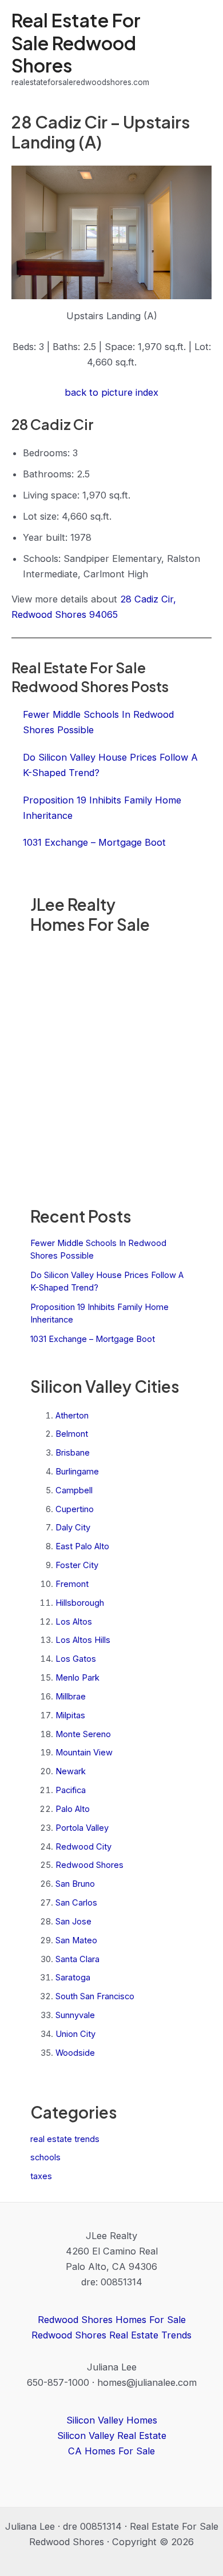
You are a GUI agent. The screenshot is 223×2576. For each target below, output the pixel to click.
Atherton (72, 1416)
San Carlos (76, 1903)
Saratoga (73, 1978)
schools (45, 2157)
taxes (41, 2176)
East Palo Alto (82, 1546)
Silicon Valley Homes (112, 2420)
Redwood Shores (89, 1865)
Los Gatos (76, 1659)
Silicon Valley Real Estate (112, 2436)
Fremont (72, 1584)
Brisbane (73, 1453)
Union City (75, 2034)
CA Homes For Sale (111, 2451)
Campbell (74, 1490)
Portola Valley (82, 1828)
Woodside (75, 2053)
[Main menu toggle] (199, 49)
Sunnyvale (75, 2015)
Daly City (73, 1528)
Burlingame (77, 1472)
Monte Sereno (83, 1734)
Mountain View (84, 1753)
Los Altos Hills (83, 1640)
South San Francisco (95, 1996)
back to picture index (111, 392)
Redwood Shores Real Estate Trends (111, 2335)
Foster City (77, 1565)
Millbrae (71, 1697)
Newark (71, 1771)
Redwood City (83, 1847)
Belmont (72, 1434)
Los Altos (74, 1622)
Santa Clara (77, 1959)
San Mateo (76, 1940)
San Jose (73, 1922)
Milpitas (70, 1715)
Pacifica (71, 1790)
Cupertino (75, 1509)
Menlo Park (77, 1678)
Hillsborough (80, 1603)
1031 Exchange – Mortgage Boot (93, 1339)
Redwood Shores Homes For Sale (112, 2320)
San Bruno (75, 1884)
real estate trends (65, 2139)
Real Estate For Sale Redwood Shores (76, 43)
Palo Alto (73, 1809)
